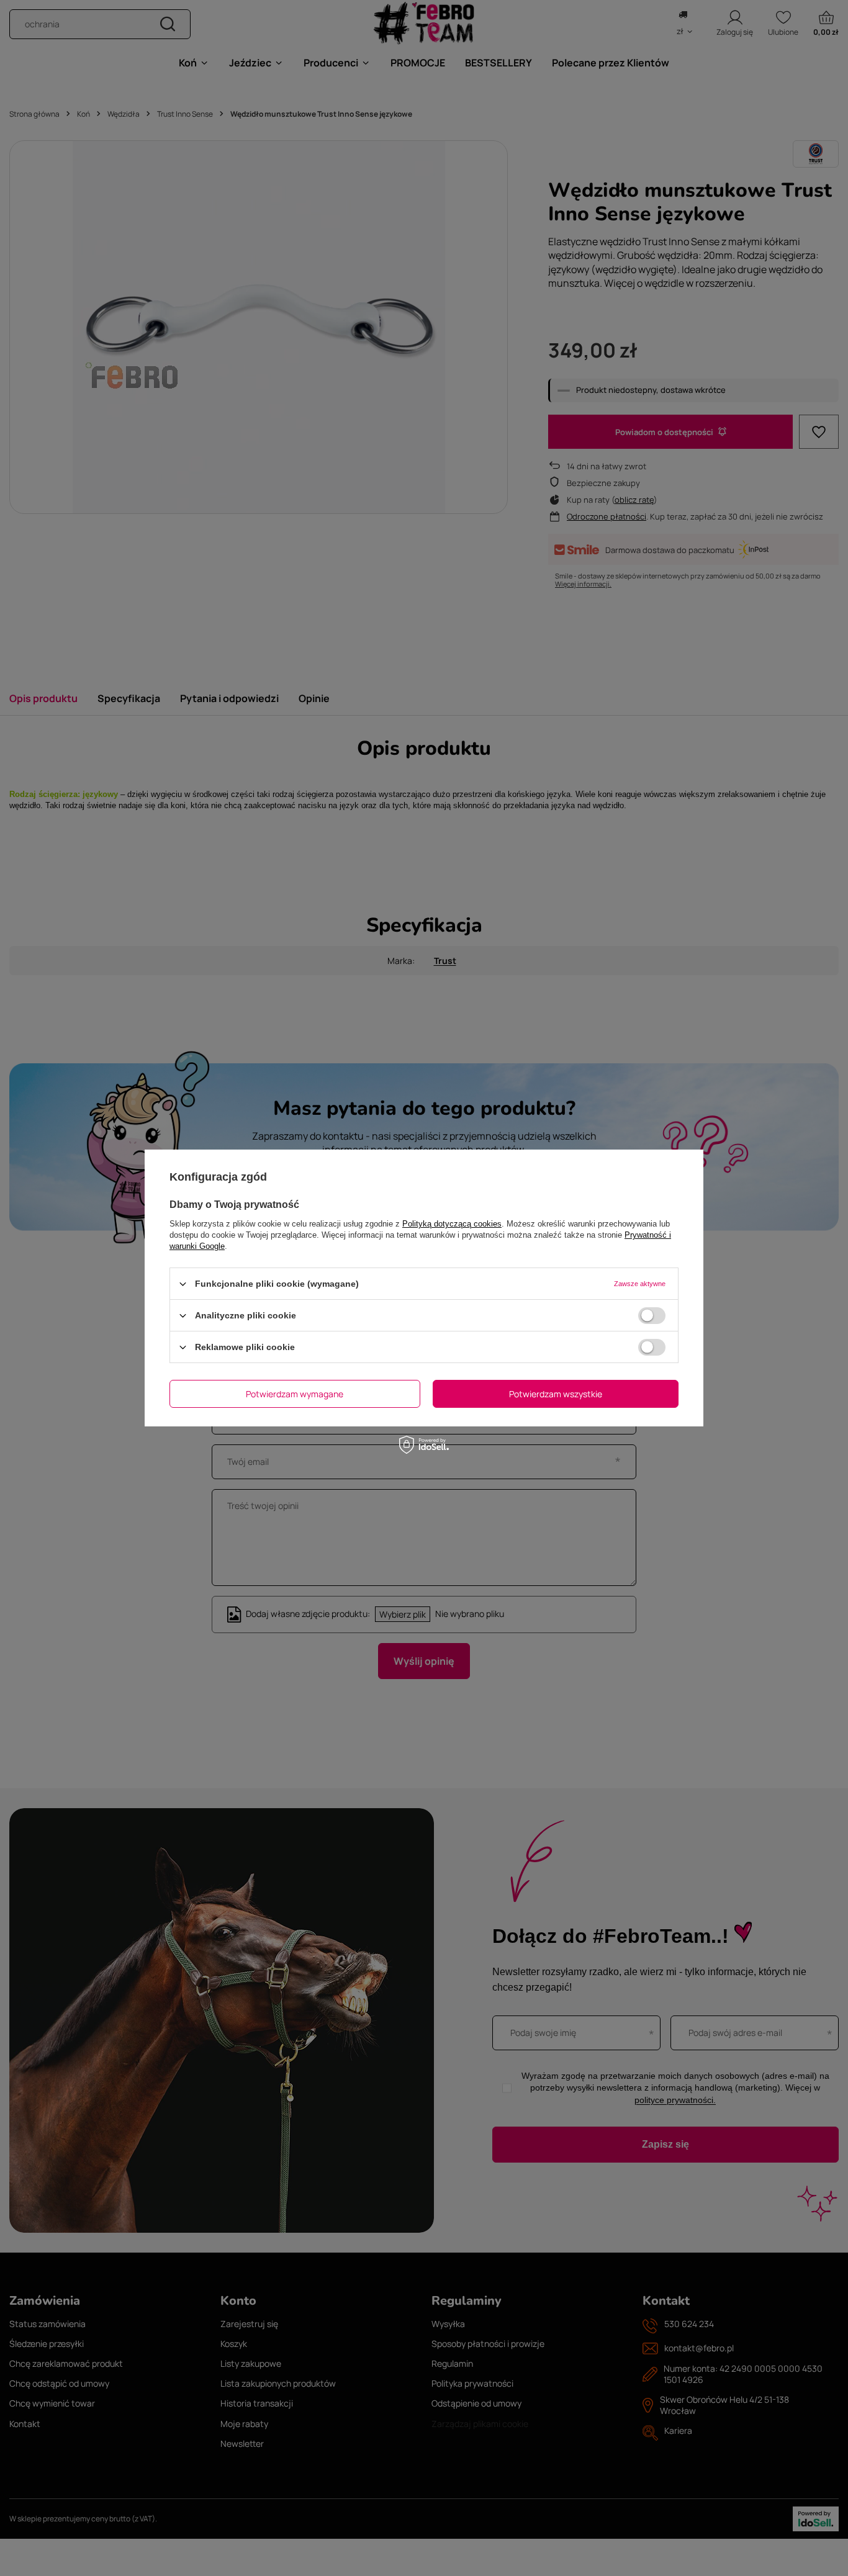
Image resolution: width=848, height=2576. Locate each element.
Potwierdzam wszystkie (556, 1393)
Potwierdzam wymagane (295, 1393)
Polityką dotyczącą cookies (452, 1224)
